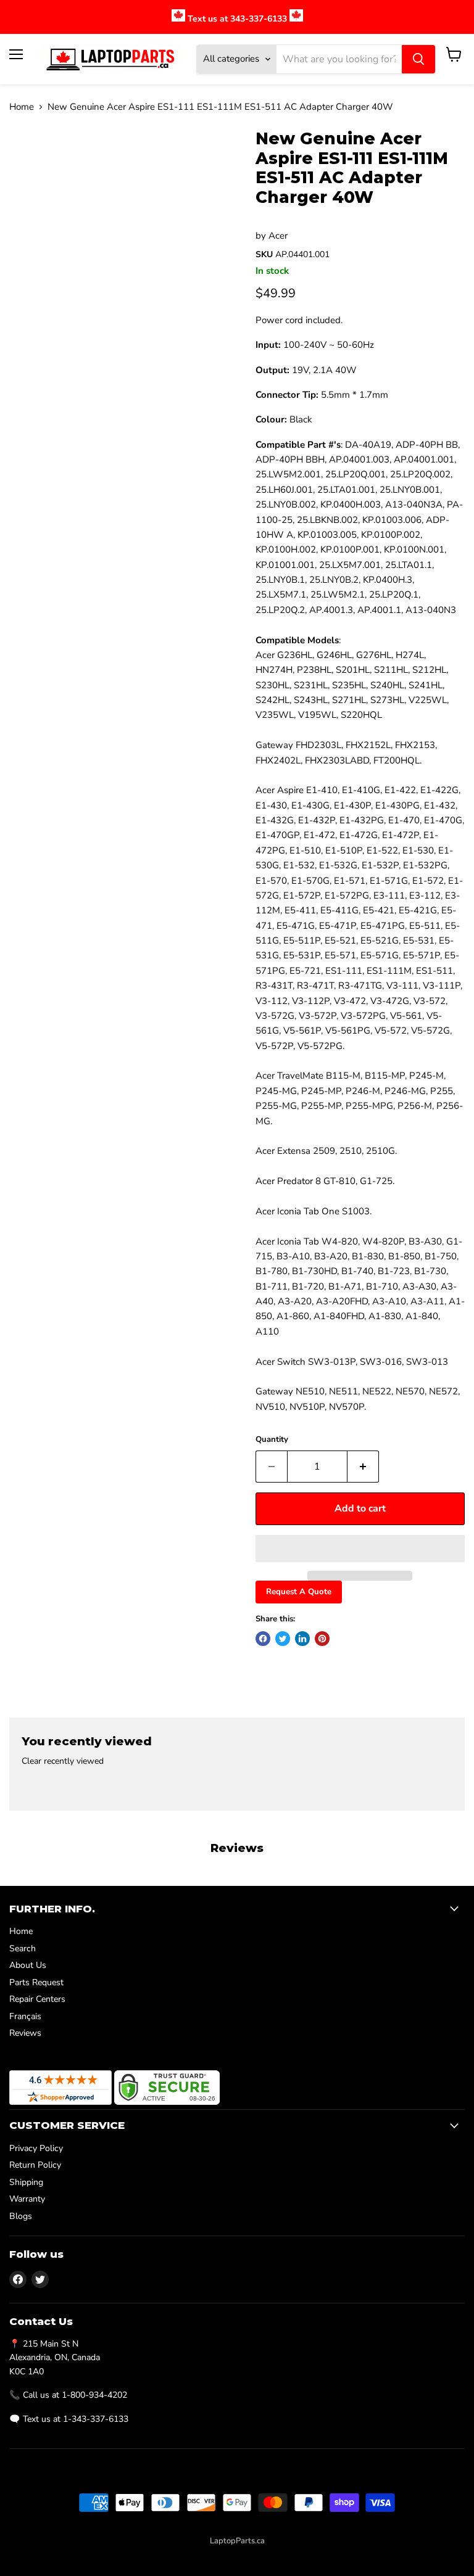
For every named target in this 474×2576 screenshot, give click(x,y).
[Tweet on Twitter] (283, 1639)
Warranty (27, 2199)
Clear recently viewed (63, 1761)
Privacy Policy (36, 2148)
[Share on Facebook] (263, 1639)
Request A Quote (299, 1592)
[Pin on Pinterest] (322, 1639)
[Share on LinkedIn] (302, 1639)
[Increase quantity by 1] (363, 1467)
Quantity (272, 1440)
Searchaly (264, 2554)
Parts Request (36, 1982)
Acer (278, 236)
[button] (360, 1549)
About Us (28, 1965)
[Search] (418, 59)
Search (23, 1948)
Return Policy (35, 2165)
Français (25, 2016)
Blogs (21, 2216)
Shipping (26, 2182)
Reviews (25, 2033)
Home (22, 107)
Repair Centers (37, 1999)
